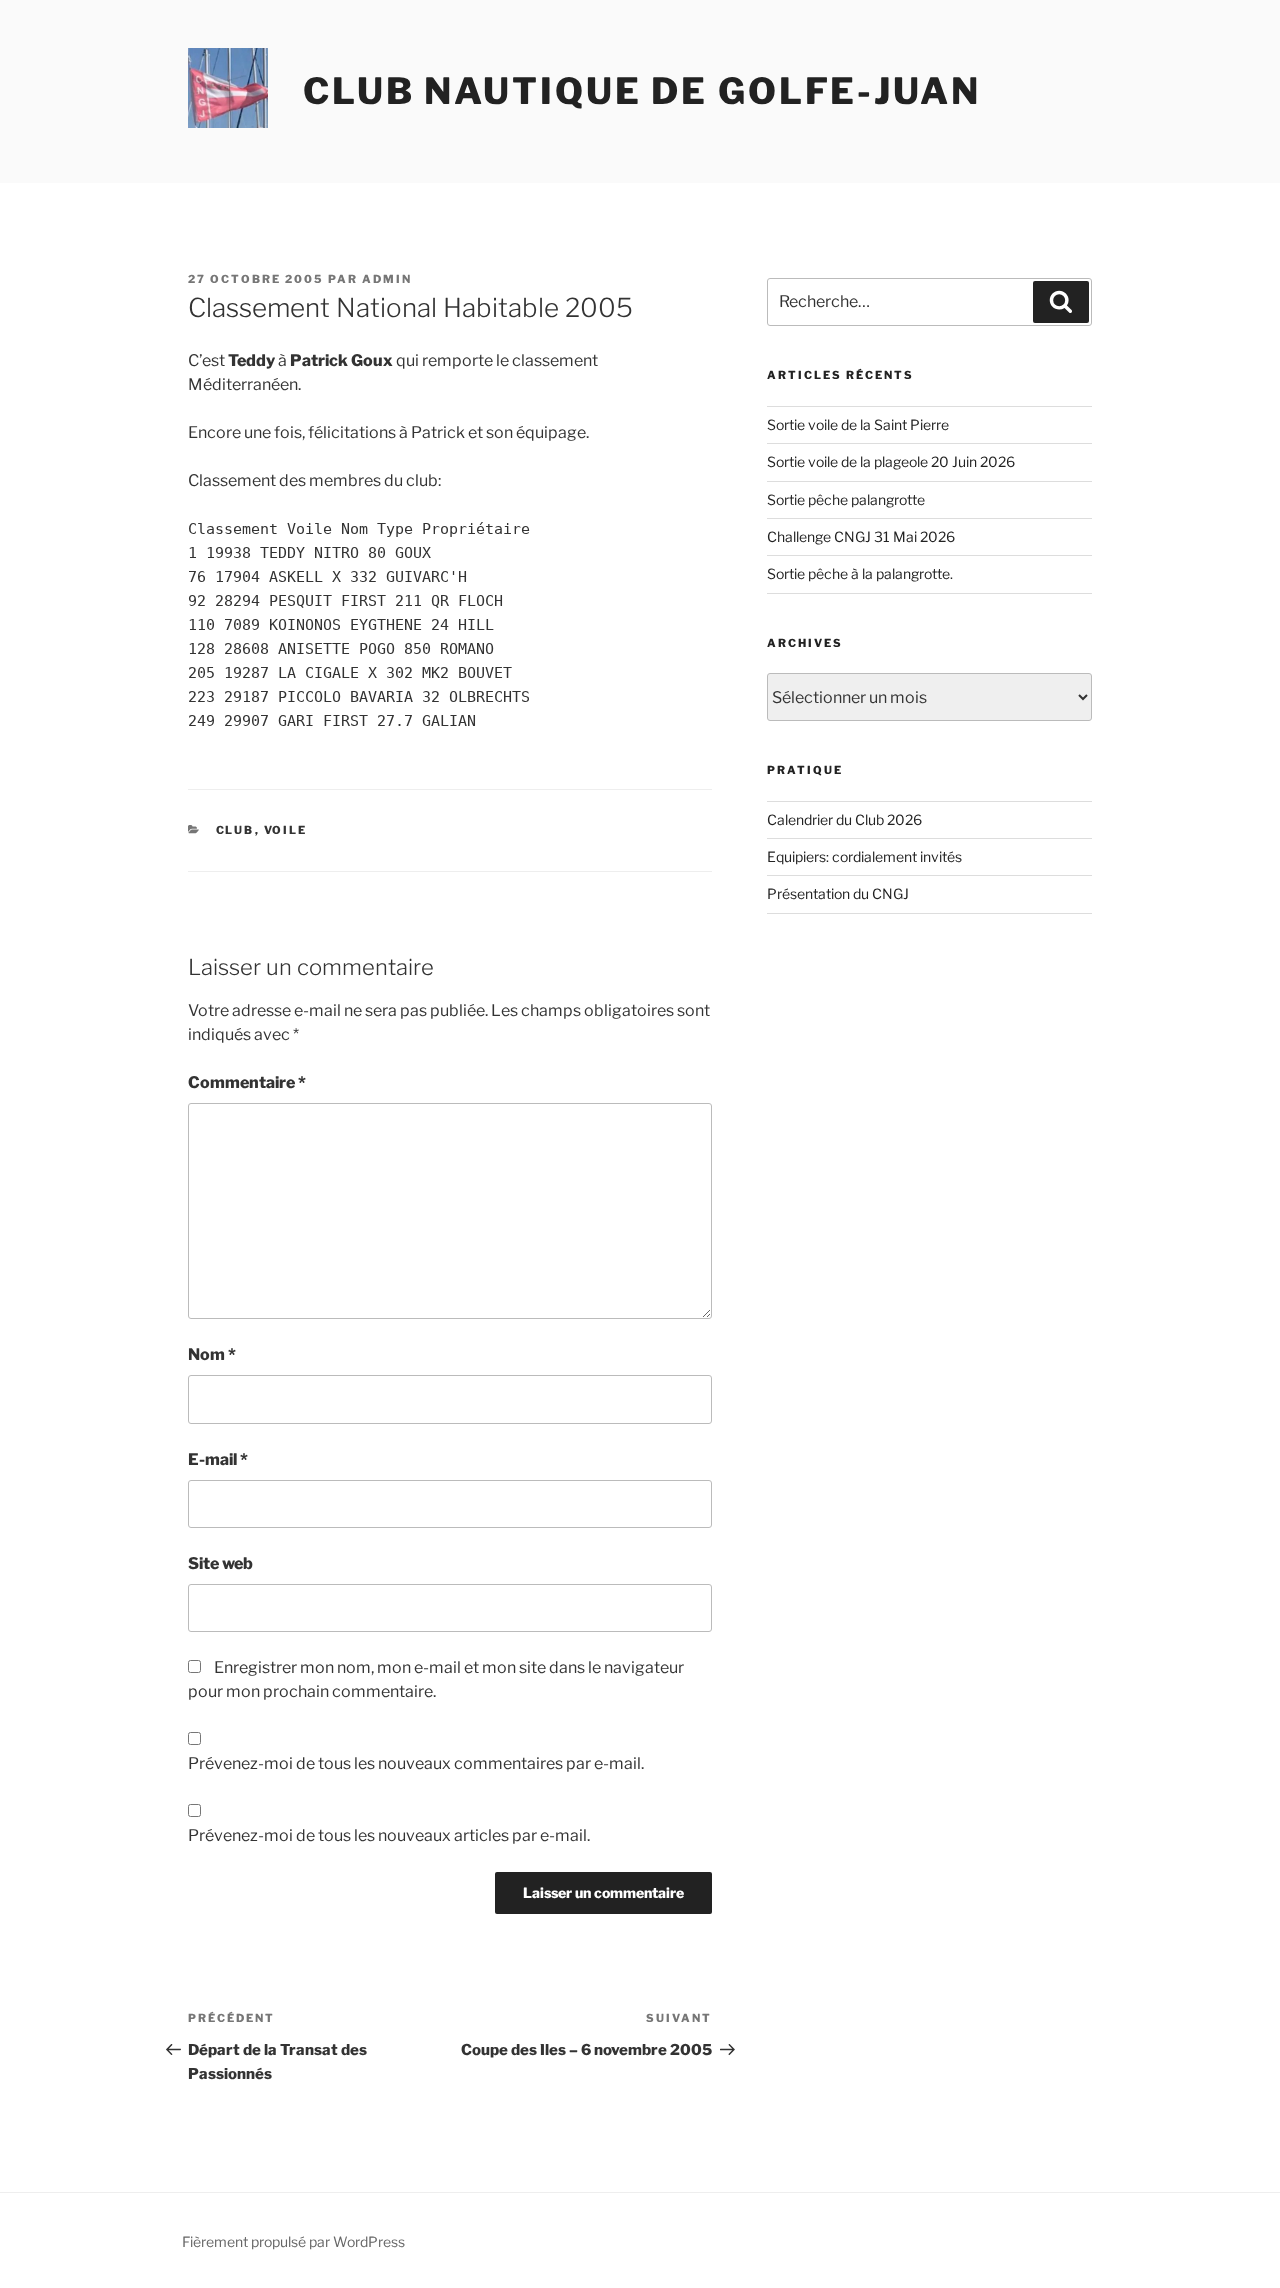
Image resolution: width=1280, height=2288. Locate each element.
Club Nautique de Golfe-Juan (642, 91)
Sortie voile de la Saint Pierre (858, 424)
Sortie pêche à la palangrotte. (860, 573)
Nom (212, 1354)
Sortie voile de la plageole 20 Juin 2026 (891, 461)
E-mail (218, 1459)
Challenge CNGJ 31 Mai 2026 (861, 536)
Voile (286, 830)
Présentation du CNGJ (838, 893)
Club (235, 830)
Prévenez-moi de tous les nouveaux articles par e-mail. (389, 1835)
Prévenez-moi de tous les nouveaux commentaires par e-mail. (416, 1763)
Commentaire (247, 1082)
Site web (220, 1563)
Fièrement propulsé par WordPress (293, 2241)
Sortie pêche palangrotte (846, 499)
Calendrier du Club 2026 (844, 819)
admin (387, 279)
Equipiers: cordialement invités (864, 856)
